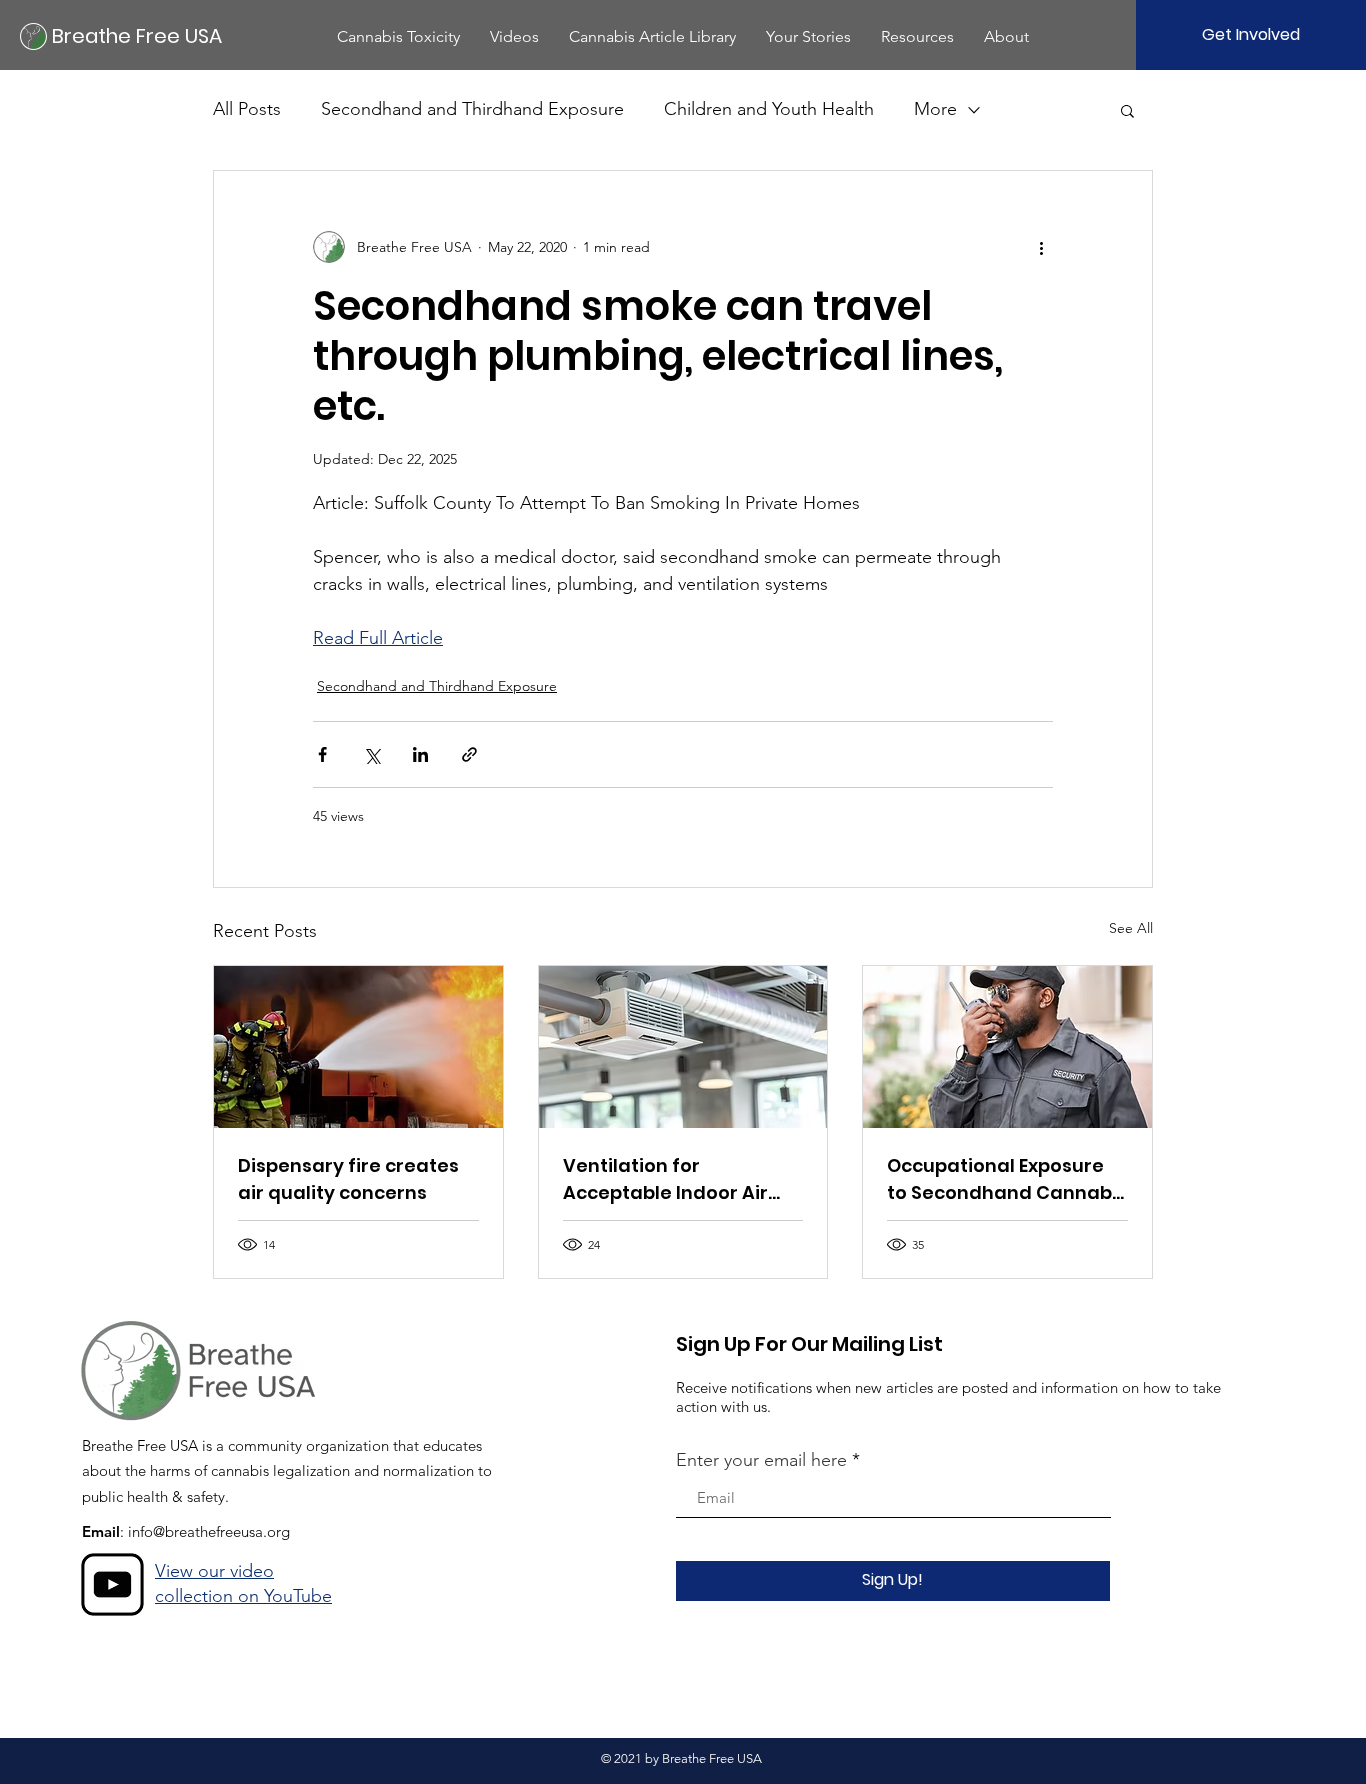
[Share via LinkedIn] (420, 754)
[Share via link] (469, 754)
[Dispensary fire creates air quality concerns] (358, 1047)
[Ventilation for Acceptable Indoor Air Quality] (683, 1047)
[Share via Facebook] (322, 754)
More (935, 109)
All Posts (247, 109)
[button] (398, 36)
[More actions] (1041, 247)
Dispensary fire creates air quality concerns (348, 1179)
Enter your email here (761, 1460)
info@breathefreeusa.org (209, 1531)
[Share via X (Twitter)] (371, 754)
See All (1131, 928)
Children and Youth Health (769, 109)
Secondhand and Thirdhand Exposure (472, 109)
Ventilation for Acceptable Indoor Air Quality (665, 1179)
